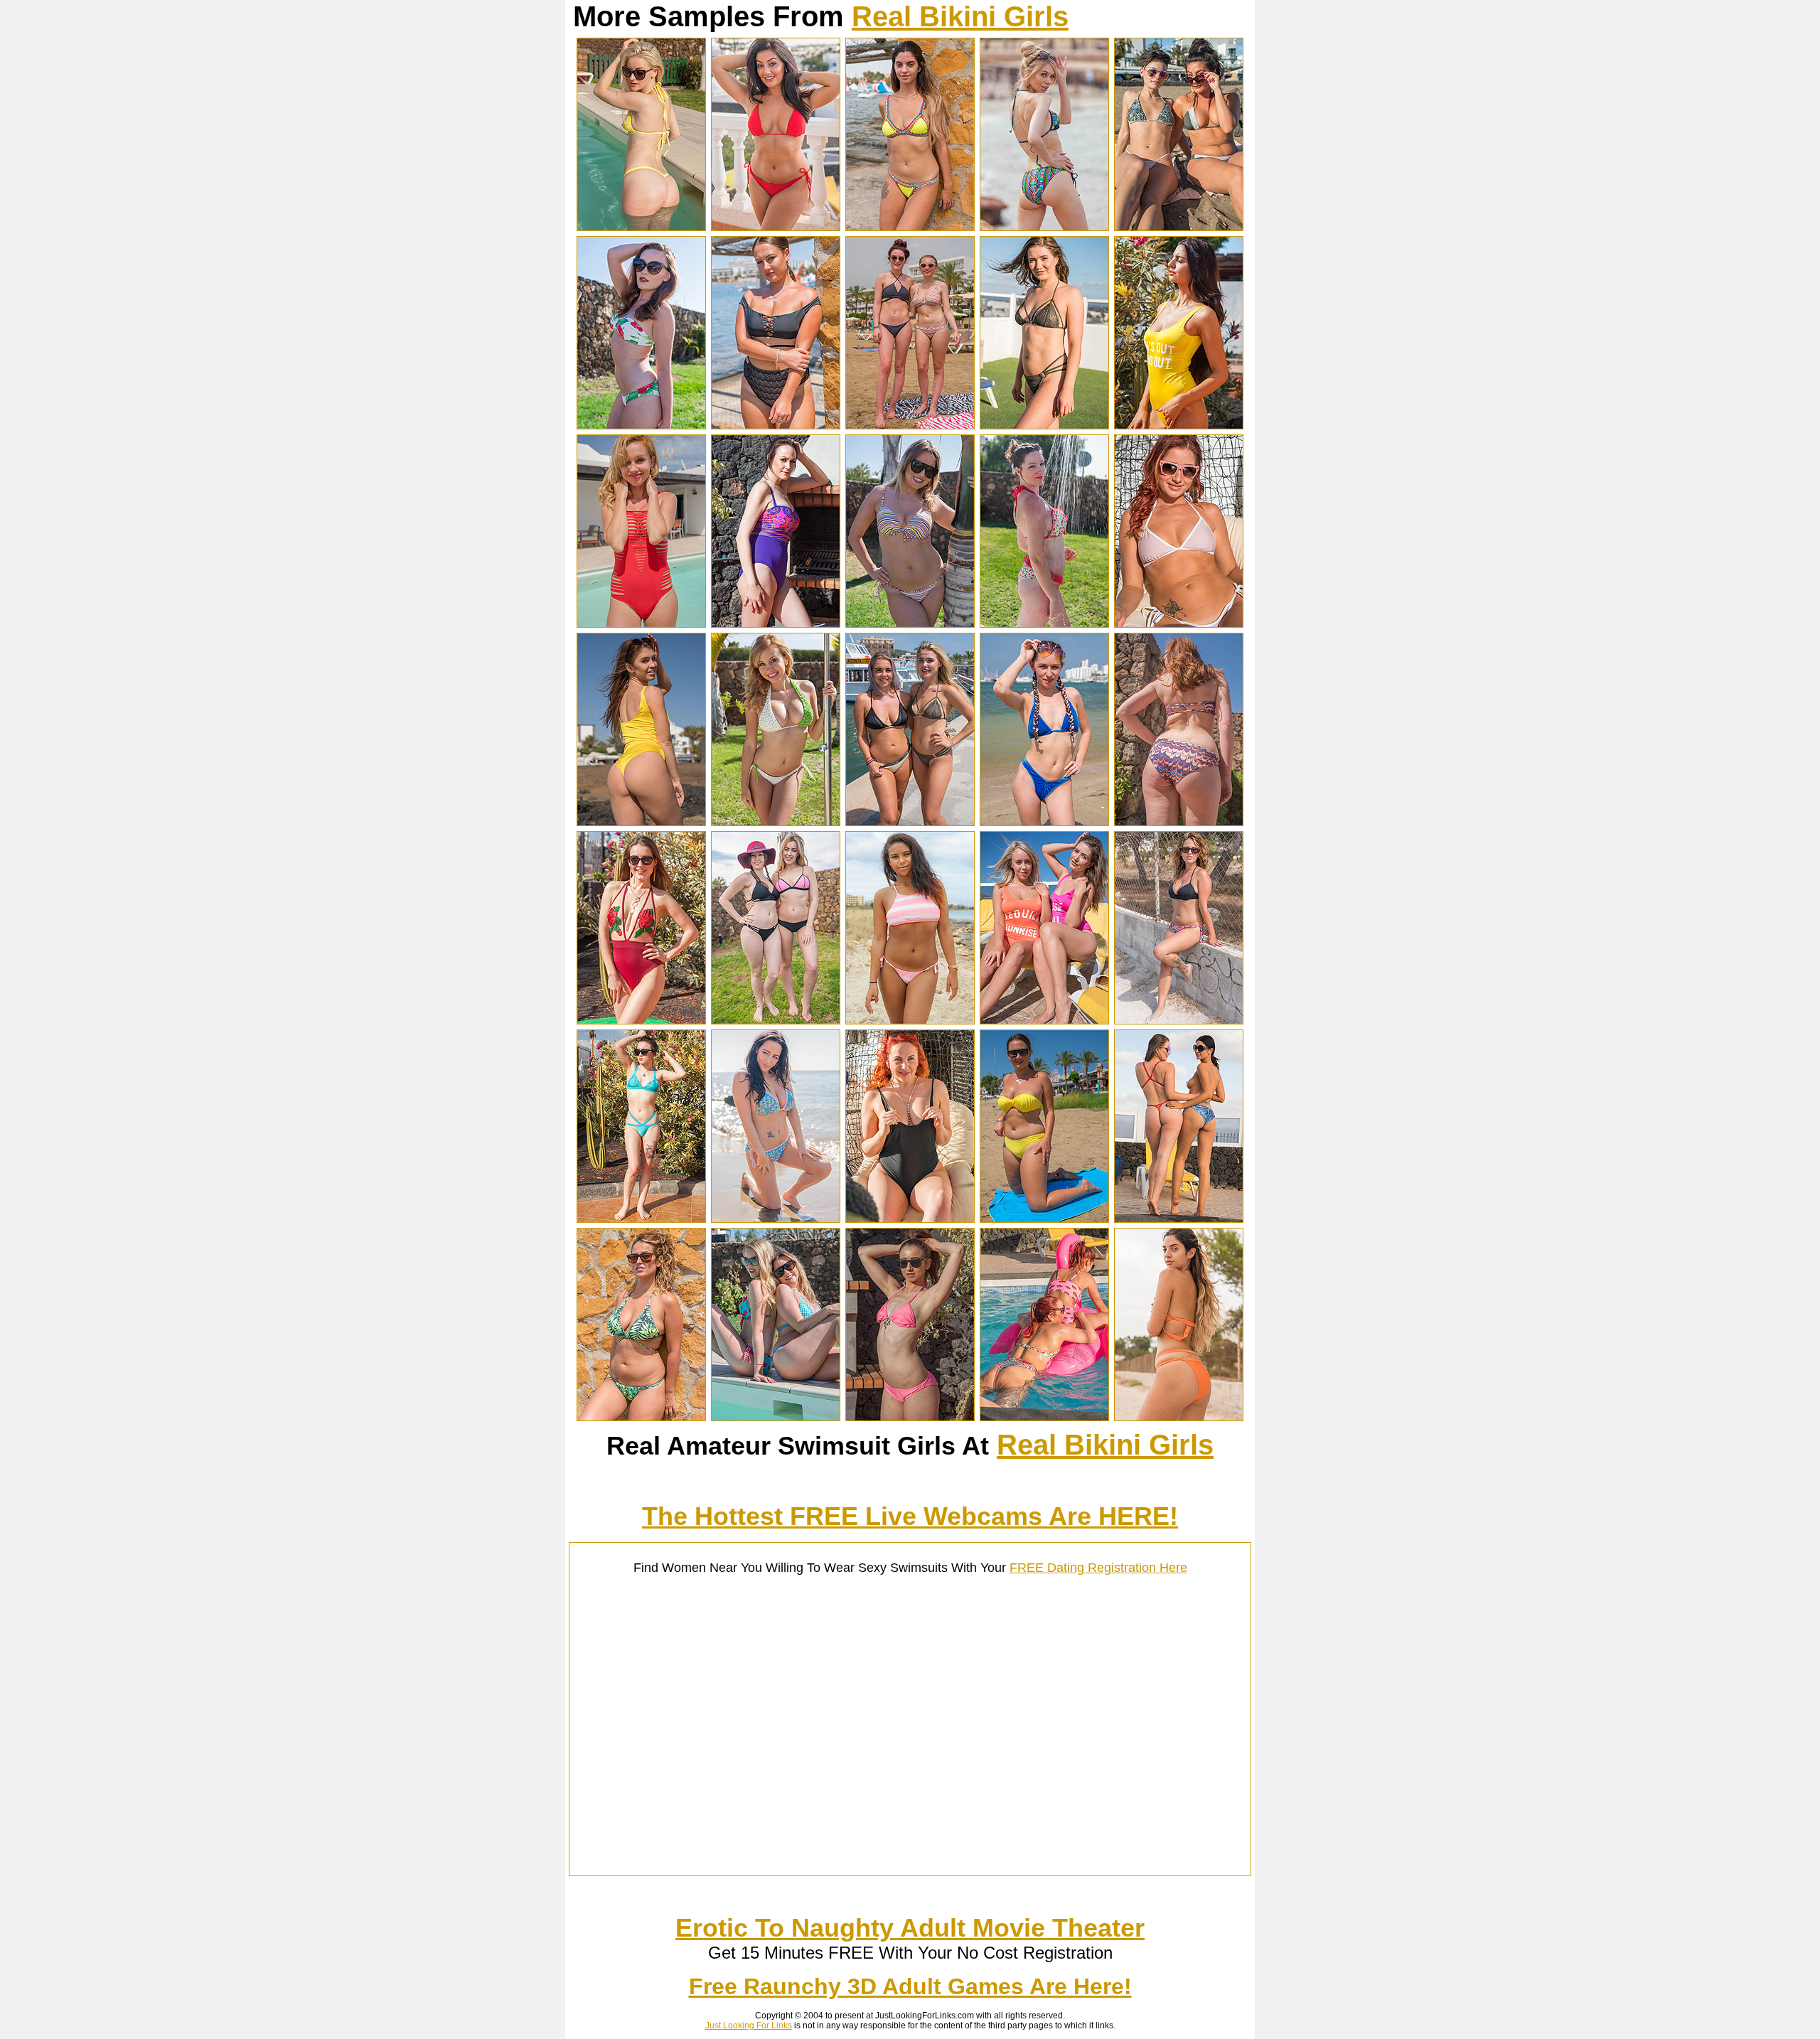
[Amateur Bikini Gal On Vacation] (910, 227)
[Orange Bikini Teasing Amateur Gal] (1179, 1417)
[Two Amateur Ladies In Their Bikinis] (776, 1020)
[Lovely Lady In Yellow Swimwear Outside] (1179, 425)
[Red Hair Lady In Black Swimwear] (910, 1219)
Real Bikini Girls (960, 16)
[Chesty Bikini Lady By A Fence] (1179, 1020)
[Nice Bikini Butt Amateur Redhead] (1179, 822)
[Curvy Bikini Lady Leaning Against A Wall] (641, 1417)
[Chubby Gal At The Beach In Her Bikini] (1044, 1219)
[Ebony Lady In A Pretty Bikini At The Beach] (910, 1020)
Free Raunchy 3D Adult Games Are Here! (910, 1986)
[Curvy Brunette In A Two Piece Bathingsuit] (776, 425)
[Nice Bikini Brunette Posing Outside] (1044, 425)
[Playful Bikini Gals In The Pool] (1044, 1417)
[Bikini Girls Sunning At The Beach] (1179, 227)
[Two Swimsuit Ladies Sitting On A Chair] (1044, 1020)
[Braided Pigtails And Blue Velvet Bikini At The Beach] (1044, 822)
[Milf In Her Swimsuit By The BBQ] (776, 624)
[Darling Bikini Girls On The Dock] (910, 822)
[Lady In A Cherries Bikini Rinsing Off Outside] (1044, 624)
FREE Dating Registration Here (1098, 1568)
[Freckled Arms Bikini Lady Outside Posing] (641, 425)
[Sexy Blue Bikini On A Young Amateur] (641, 1219)
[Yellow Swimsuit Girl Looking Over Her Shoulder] (641, 822)
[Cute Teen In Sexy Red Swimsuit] (641, 624)
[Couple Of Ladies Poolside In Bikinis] (1179, 1219)
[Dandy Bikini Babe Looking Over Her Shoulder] (1044, 227)
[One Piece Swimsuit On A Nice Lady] (641, 1020)
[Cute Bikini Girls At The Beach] (910, 425)
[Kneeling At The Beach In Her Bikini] (776, 1219)
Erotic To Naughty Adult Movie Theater (910, 1928)
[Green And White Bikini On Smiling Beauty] (776, 822)
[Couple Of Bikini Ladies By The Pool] (776, 1417)
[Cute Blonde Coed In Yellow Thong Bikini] (641, 227)
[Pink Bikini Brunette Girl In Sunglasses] (910, 1417)
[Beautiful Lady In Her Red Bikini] (776, 227)
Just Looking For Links (749, 2025)
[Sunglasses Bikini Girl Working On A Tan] (1179, 624)
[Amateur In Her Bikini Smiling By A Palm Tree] (910, 624)
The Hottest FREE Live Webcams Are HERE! (910, 1516)
